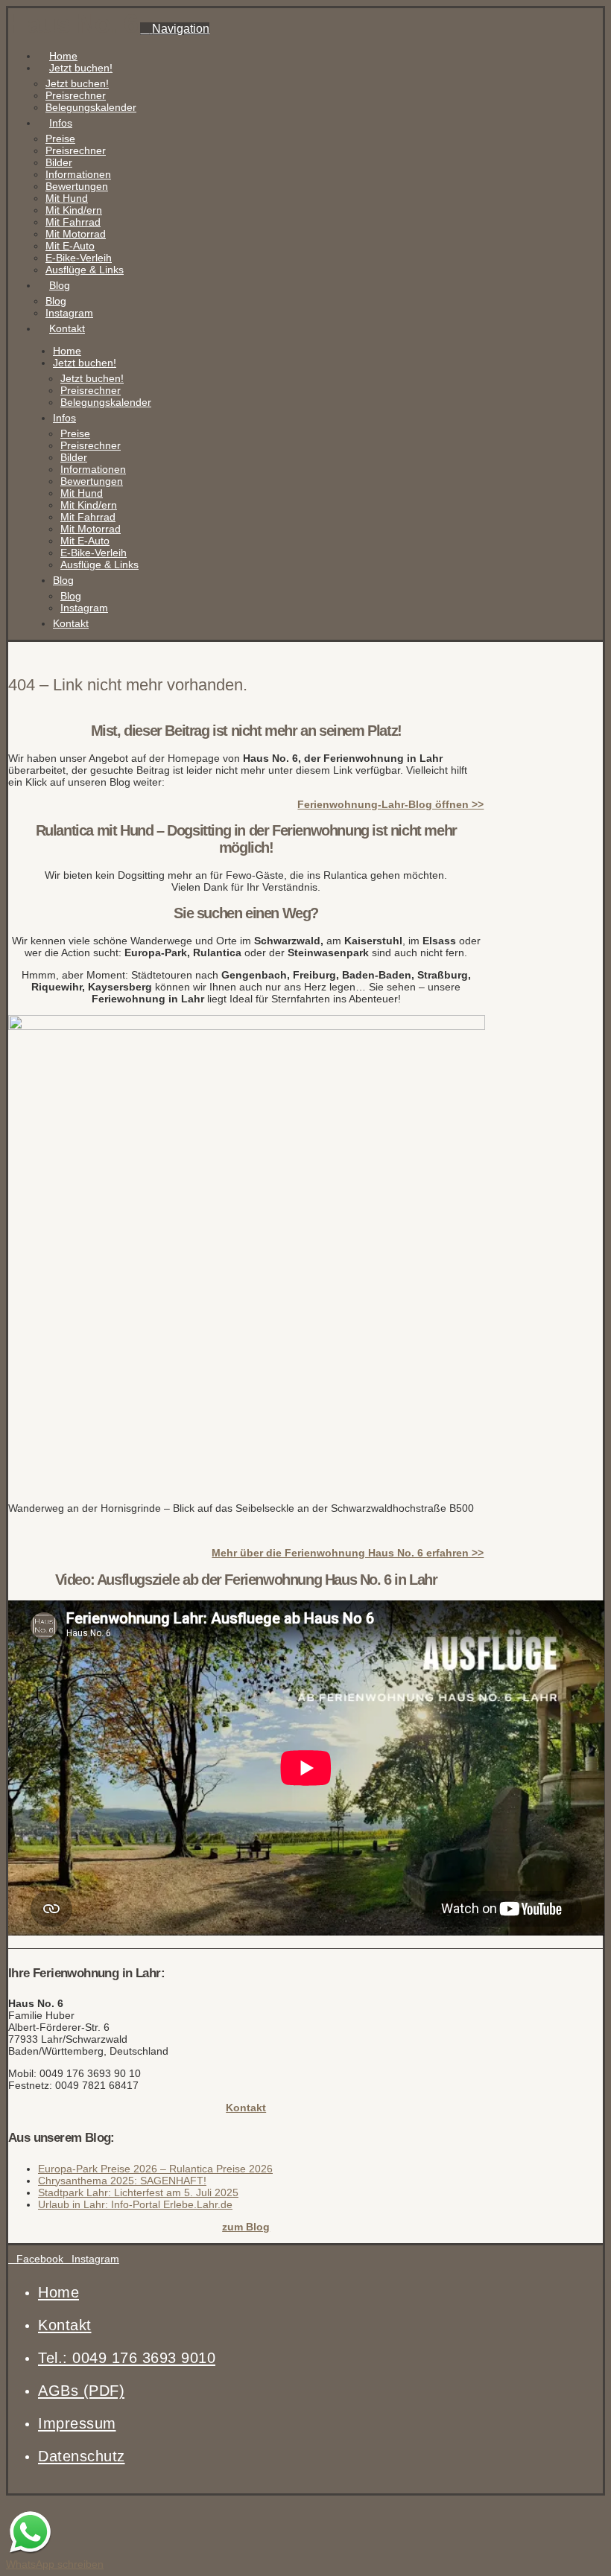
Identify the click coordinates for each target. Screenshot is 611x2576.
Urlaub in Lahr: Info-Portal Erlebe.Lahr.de (135, 2204)
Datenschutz (82, 2456)
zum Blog (246, 2227)
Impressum (77, 2423)
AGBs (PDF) (81, 2391)
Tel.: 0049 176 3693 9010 (127, 2358)
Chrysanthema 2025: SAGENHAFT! (122, 2181)
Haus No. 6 (73, 23)
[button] (175, 29)
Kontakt (246, 2108)
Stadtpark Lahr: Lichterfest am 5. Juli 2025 (138, 2192)
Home (58, 2292)
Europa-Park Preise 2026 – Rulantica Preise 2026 (155, 2169)
